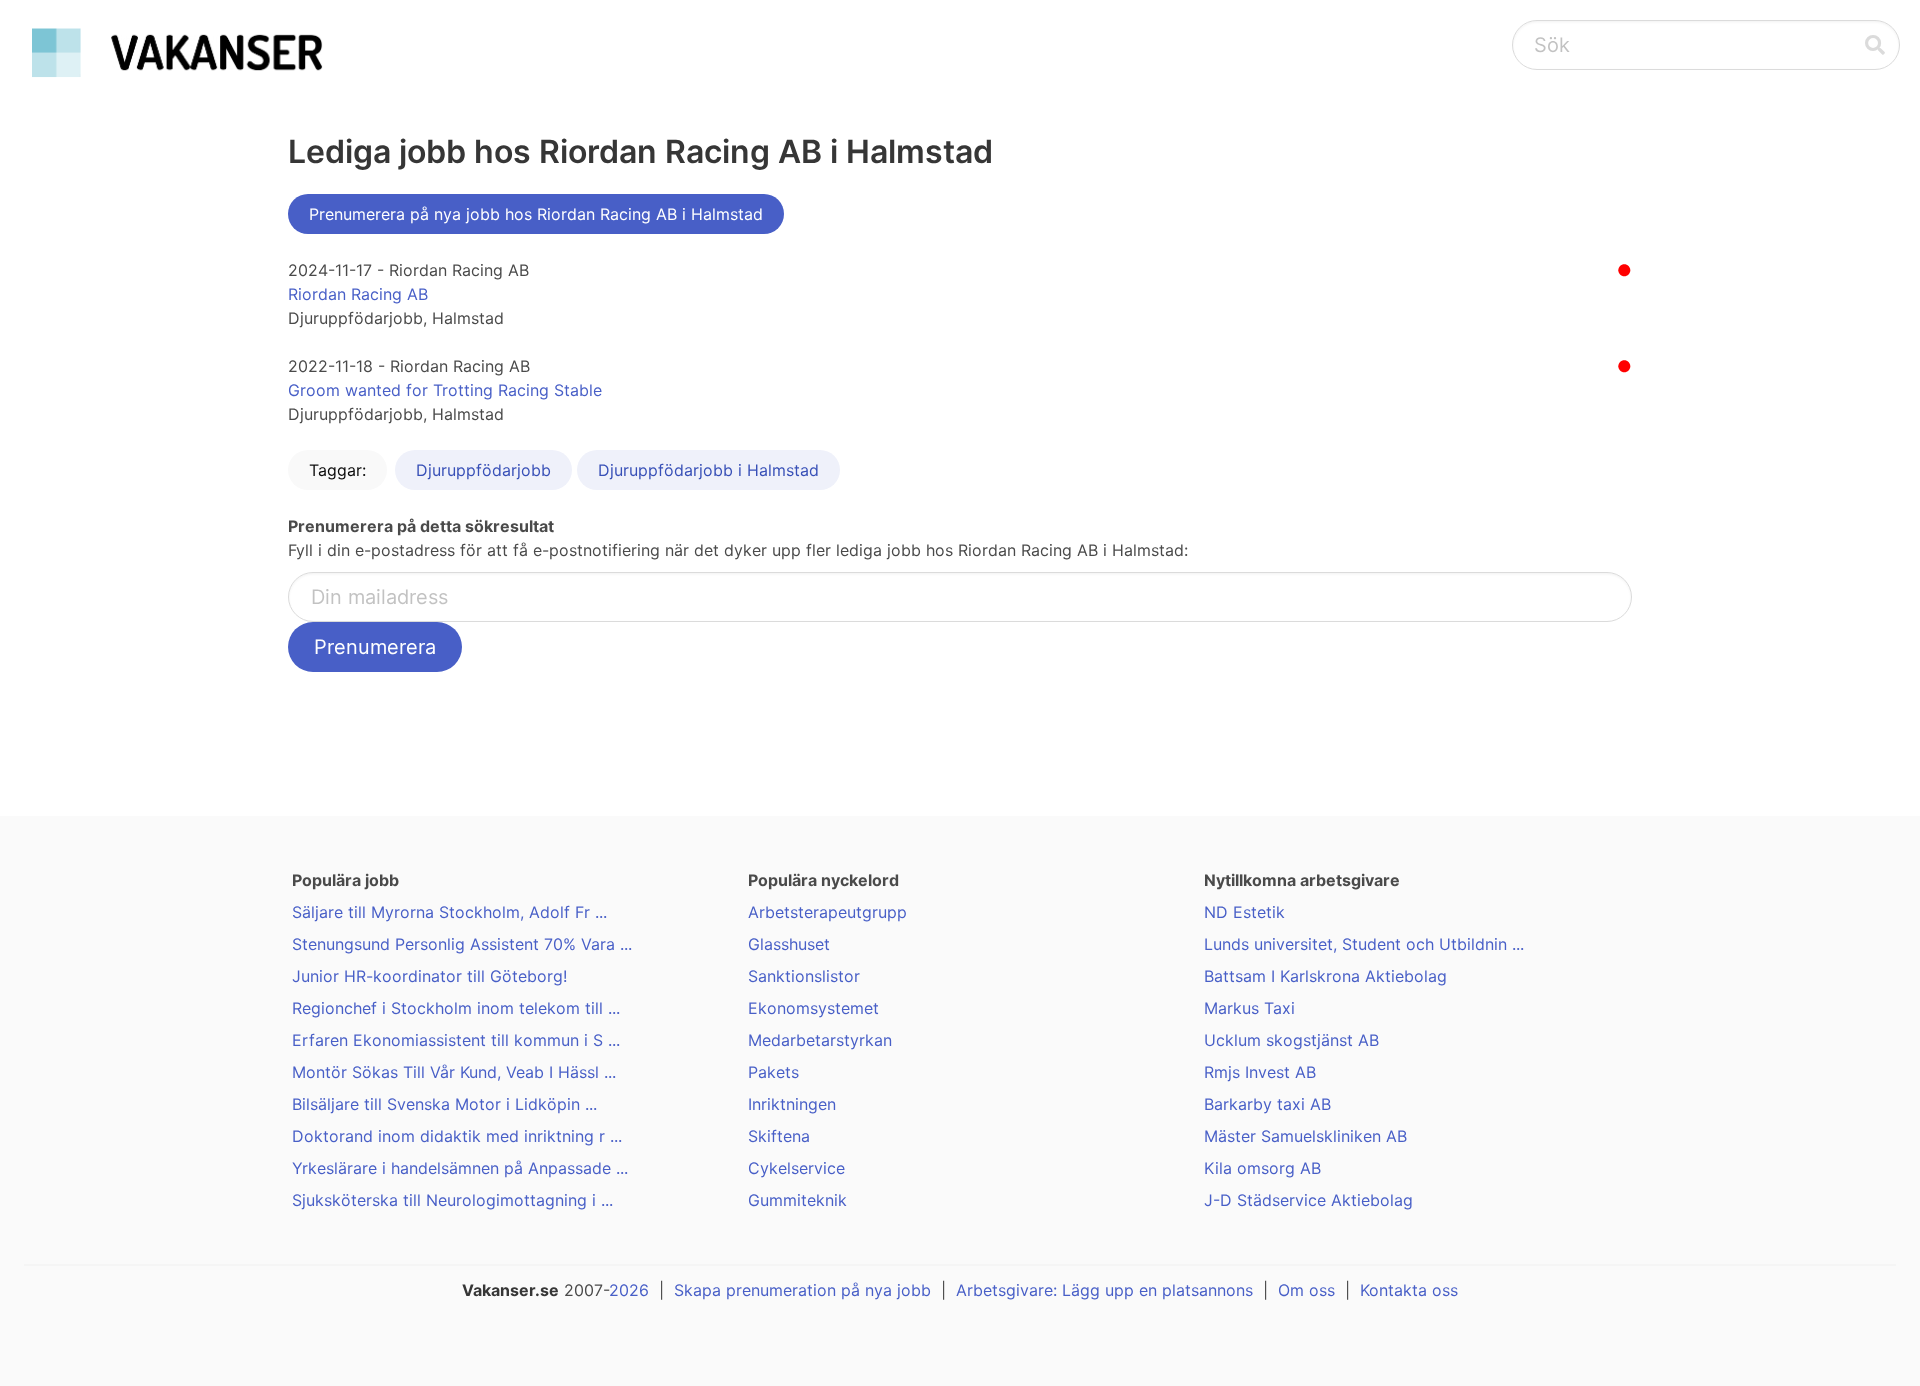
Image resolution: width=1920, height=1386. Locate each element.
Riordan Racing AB (358, 294)
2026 (629, 1290)
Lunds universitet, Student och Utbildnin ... (1364, 944)
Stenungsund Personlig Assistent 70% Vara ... (462, 944)
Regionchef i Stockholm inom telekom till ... (456, 1008)
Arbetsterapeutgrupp (827, 912)
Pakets (773, 1072)
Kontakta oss (1409, 1290)
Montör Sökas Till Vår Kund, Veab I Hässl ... (454, 1072)
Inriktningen (792, 1104)
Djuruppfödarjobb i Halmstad (708, 470)
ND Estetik (1244, 912)
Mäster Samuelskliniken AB (1305, 1136)
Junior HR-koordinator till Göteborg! (429, 976)
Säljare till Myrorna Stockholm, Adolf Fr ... (449, 912)
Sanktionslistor (804, 976)
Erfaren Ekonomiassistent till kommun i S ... (456, 1040)
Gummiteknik (797, 1200)
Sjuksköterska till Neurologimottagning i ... (452, 1200)
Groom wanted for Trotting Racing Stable (445, 390)
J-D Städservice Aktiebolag (1308, 1200)
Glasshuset (789, 944)
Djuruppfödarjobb (483, 470)
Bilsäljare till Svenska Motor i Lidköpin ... (444, 1104)
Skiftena (779, 1136)
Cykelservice (796, 1168)
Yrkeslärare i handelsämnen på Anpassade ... (460, 1168)
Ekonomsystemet (813, 1008)
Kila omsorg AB (1262, 1168)
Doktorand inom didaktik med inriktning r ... (457, 1136)
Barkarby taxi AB (1267, 1104)
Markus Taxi (1249, 1008)
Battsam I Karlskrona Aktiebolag (1325, 976)
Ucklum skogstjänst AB (1291, 1040)
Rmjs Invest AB (1260, 1072)
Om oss (1306, 1290)
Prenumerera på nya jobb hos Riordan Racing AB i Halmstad (536, 214)
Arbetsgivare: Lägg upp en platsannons (1104, 1290)
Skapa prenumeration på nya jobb (802, 1290)
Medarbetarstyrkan (820, 1040)
